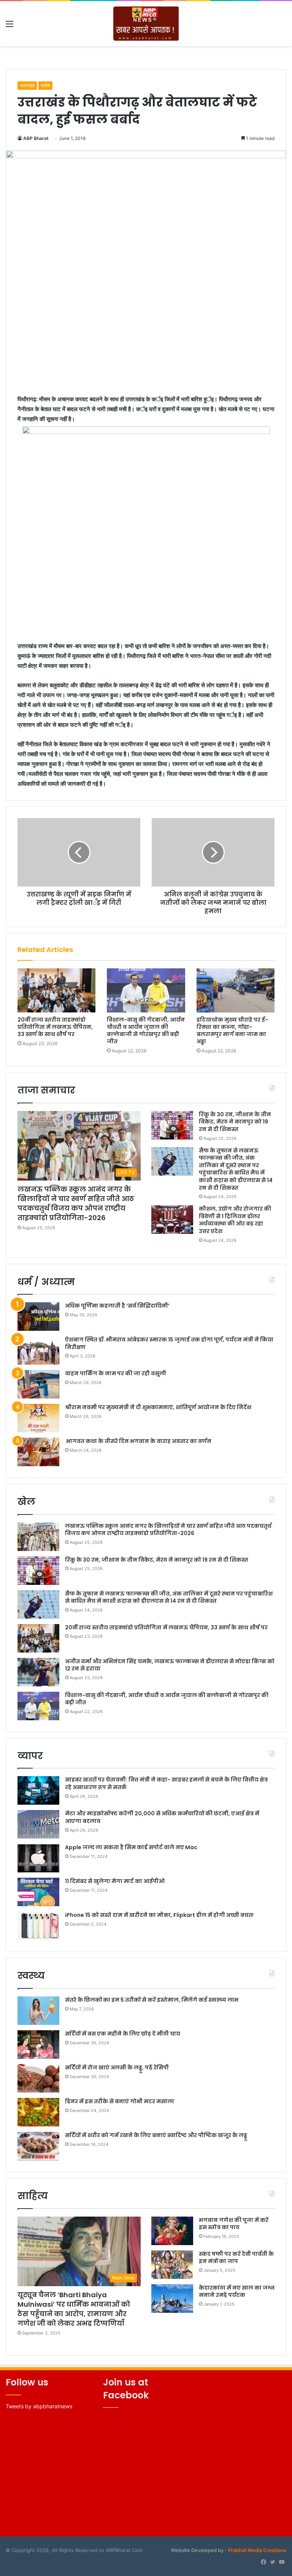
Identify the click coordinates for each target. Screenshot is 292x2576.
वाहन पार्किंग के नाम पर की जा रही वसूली (116, 1373)
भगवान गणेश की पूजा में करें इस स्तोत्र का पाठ (234, 2224)
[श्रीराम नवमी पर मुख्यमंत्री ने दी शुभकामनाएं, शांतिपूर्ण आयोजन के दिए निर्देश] (38, 1418)
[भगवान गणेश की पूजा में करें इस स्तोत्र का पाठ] (172, 2231)
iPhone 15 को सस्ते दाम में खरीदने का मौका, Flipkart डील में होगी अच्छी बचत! (159, 1915)
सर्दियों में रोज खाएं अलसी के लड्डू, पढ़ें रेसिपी (117, 2067)
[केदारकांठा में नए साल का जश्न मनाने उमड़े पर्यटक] (172, 2299)
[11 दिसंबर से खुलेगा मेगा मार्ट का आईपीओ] (38, 1892)
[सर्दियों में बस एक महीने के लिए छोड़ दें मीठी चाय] (38, 2044)
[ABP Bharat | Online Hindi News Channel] (146, 24)
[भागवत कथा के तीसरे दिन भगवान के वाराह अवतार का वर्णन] (38, 1452)
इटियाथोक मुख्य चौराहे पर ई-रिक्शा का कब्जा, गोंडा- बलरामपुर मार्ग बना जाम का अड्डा (232, 1031)
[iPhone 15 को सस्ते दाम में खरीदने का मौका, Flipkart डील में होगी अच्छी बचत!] (38, 1926)
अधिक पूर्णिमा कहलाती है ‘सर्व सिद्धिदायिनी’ (117, 1306)
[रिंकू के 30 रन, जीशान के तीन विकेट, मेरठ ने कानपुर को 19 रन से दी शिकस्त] (172, 1125)
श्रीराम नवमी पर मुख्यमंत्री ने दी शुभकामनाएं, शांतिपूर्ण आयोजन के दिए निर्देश (158, 1407)
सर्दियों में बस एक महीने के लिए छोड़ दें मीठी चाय (123, 2034)
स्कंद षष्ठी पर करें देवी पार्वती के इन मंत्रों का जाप (236, 2258)
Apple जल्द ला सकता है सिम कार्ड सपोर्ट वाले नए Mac (131, 1847)
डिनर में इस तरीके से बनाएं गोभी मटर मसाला (120, 2101)
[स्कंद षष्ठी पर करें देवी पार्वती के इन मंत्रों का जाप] (172, 2265)
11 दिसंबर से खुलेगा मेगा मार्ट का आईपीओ (115, 1881)
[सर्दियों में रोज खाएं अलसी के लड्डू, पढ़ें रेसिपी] (38, 2078)
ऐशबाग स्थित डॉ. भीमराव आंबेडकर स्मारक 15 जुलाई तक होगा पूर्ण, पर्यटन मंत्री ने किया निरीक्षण (169, 1343)
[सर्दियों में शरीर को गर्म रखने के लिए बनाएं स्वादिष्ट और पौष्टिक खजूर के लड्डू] (38, 2146)
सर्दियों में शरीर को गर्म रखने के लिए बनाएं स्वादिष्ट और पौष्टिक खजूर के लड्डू (156, 2135)
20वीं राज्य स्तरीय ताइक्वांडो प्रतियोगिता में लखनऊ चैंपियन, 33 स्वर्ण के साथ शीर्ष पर (55, 1027)
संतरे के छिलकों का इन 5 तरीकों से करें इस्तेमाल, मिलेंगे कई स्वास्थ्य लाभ (152, 2000)
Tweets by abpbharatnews (39, 2406)
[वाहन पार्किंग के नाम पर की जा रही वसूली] (38, 1384)
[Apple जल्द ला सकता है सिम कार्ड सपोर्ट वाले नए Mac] (38, 1858)
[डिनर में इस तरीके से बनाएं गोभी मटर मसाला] (38, 2112)
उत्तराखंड (27, 85)
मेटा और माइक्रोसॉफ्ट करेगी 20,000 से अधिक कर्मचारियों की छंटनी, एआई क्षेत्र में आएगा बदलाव (162, 1817)
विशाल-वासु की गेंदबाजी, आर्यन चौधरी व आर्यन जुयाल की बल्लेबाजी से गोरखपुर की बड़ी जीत (146, 1031)
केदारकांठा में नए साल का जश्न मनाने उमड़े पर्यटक (237, 2292)
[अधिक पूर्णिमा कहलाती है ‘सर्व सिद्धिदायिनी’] (38, 1317)
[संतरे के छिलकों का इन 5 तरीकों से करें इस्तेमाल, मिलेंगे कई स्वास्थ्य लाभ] (38, 2011)
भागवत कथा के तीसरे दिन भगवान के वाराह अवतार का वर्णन (138, 1441)
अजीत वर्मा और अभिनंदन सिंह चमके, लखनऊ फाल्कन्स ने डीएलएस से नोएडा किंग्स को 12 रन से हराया (170, 1665)
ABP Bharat (36, 138)
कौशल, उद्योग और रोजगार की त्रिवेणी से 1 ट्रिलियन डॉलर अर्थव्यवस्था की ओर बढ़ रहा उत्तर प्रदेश (235, 1220)
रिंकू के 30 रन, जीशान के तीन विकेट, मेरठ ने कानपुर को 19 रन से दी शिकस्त (235, 1122)
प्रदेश (45, 85)
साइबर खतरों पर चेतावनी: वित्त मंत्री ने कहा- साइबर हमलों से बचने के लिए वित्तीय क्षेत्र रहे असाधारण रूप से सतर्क (166, 1783)
